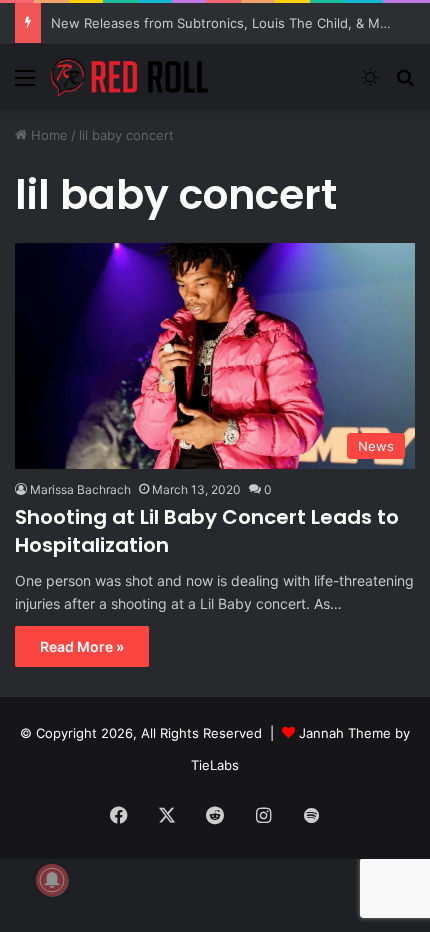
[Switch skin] (370, 84)
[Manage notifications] (52, 880)
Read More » (82, 646)
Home (47, 135)
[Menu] (25, 84)
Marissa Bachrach (80, 489)
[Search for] (405, 84)
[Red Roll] (130, 77)
